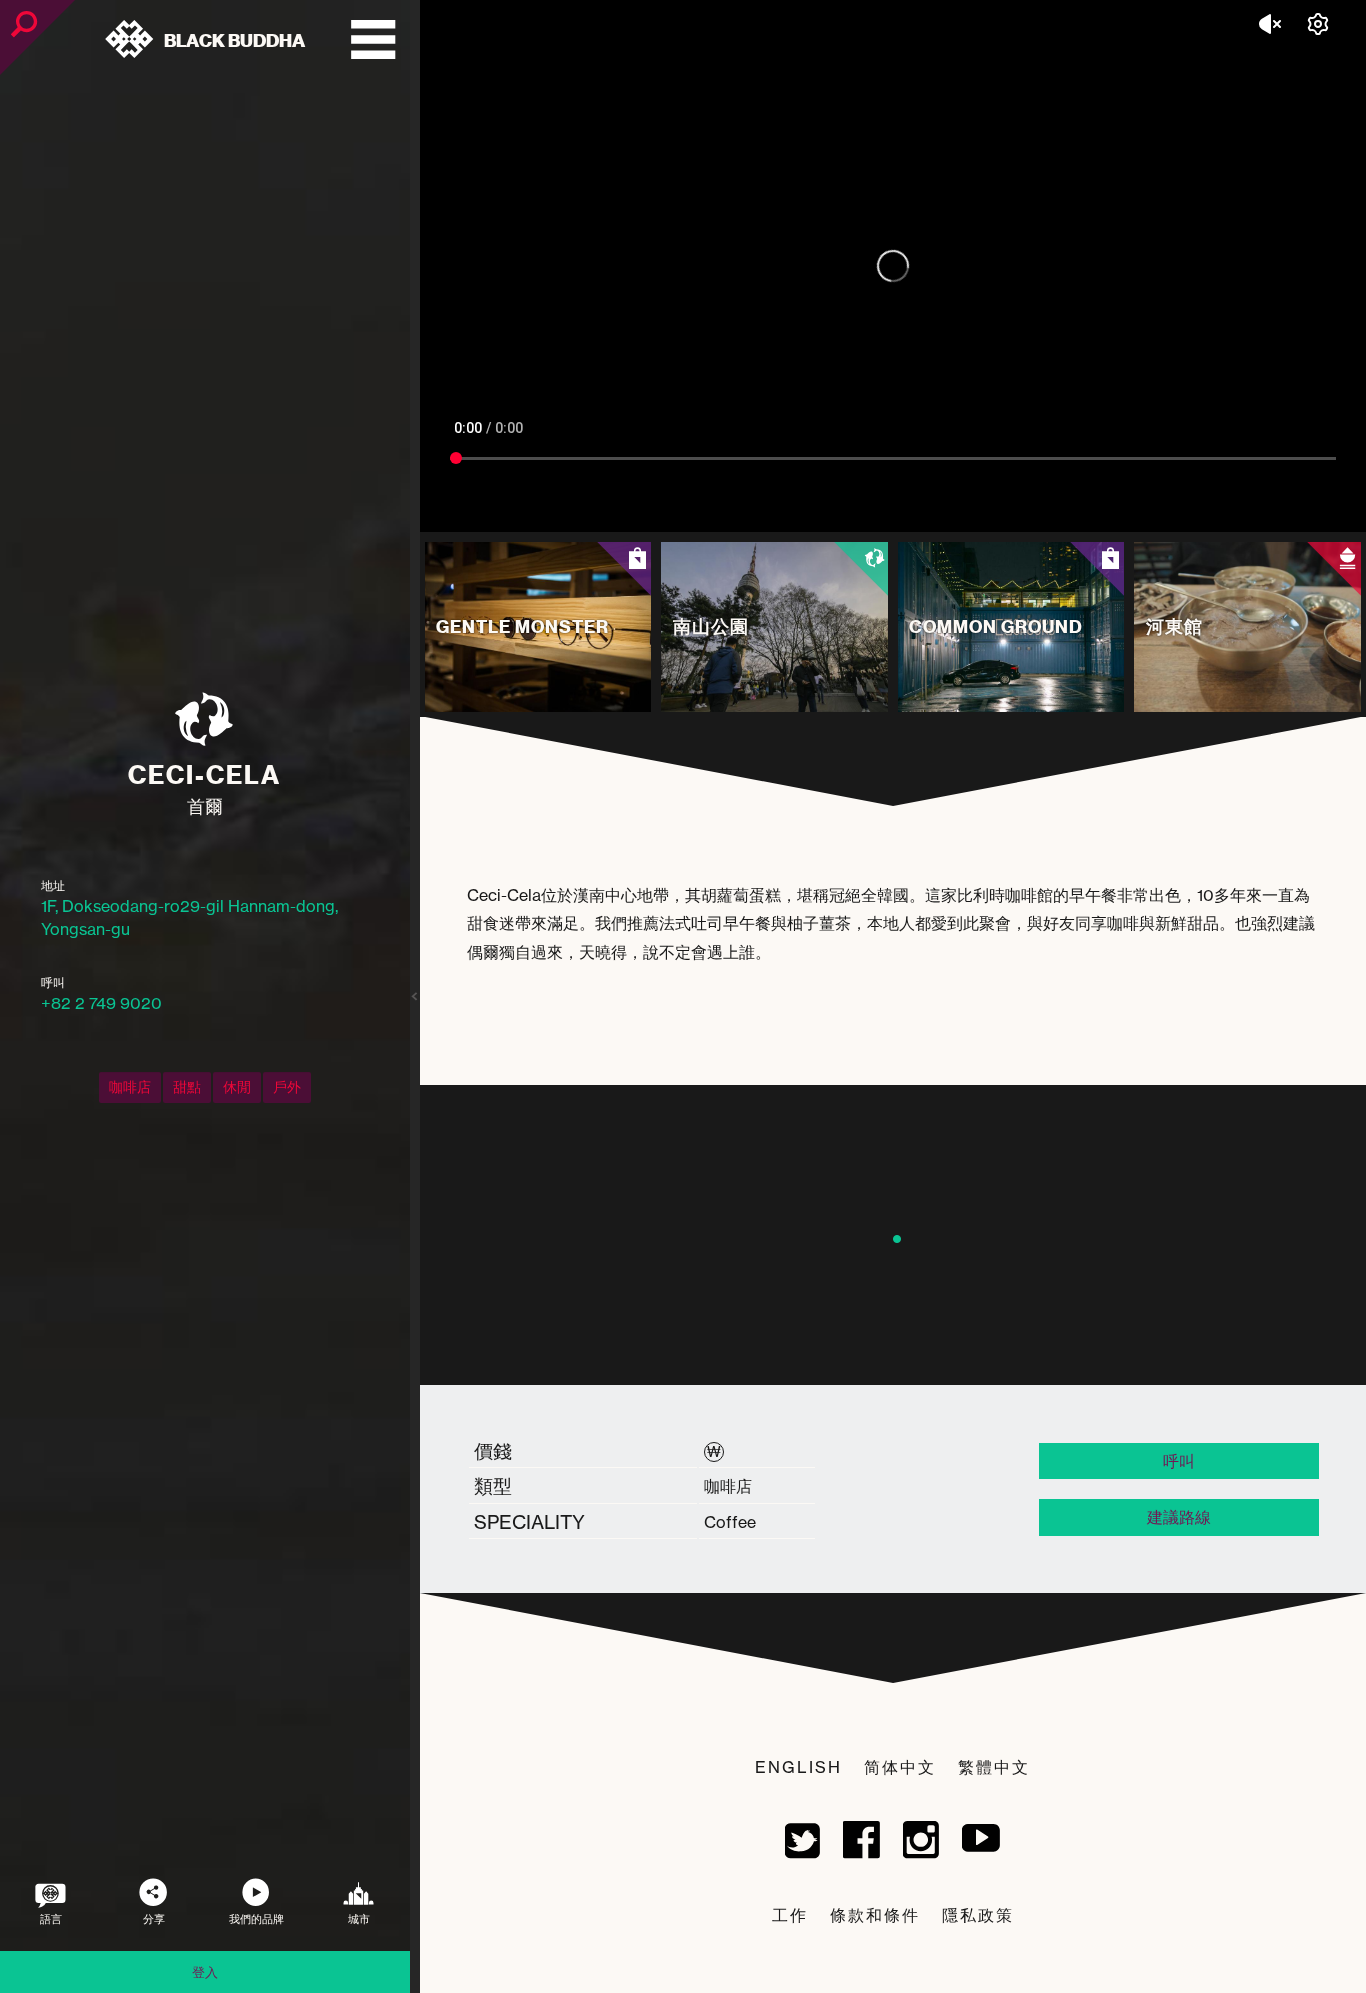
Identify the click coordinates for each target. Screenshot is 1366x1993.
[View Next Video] (1160, 513)
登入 (205, 1972)
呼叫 (1179, 1461)
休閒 (237, 1086)
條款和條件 (875, 1915)
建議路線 (1179, 1517)
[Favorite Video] (1074, 513)
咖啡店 (130, 1086)
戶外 (287, 1086)
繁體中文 (994, 1767)
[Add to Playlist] (1119, 513)
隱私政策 (978, 1915)
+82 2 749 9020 (101, 1003)
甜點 (187, 1086)
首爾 (205, 806)
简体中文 (900, 1767)
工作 (790, 1915)
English (798, 1767)
